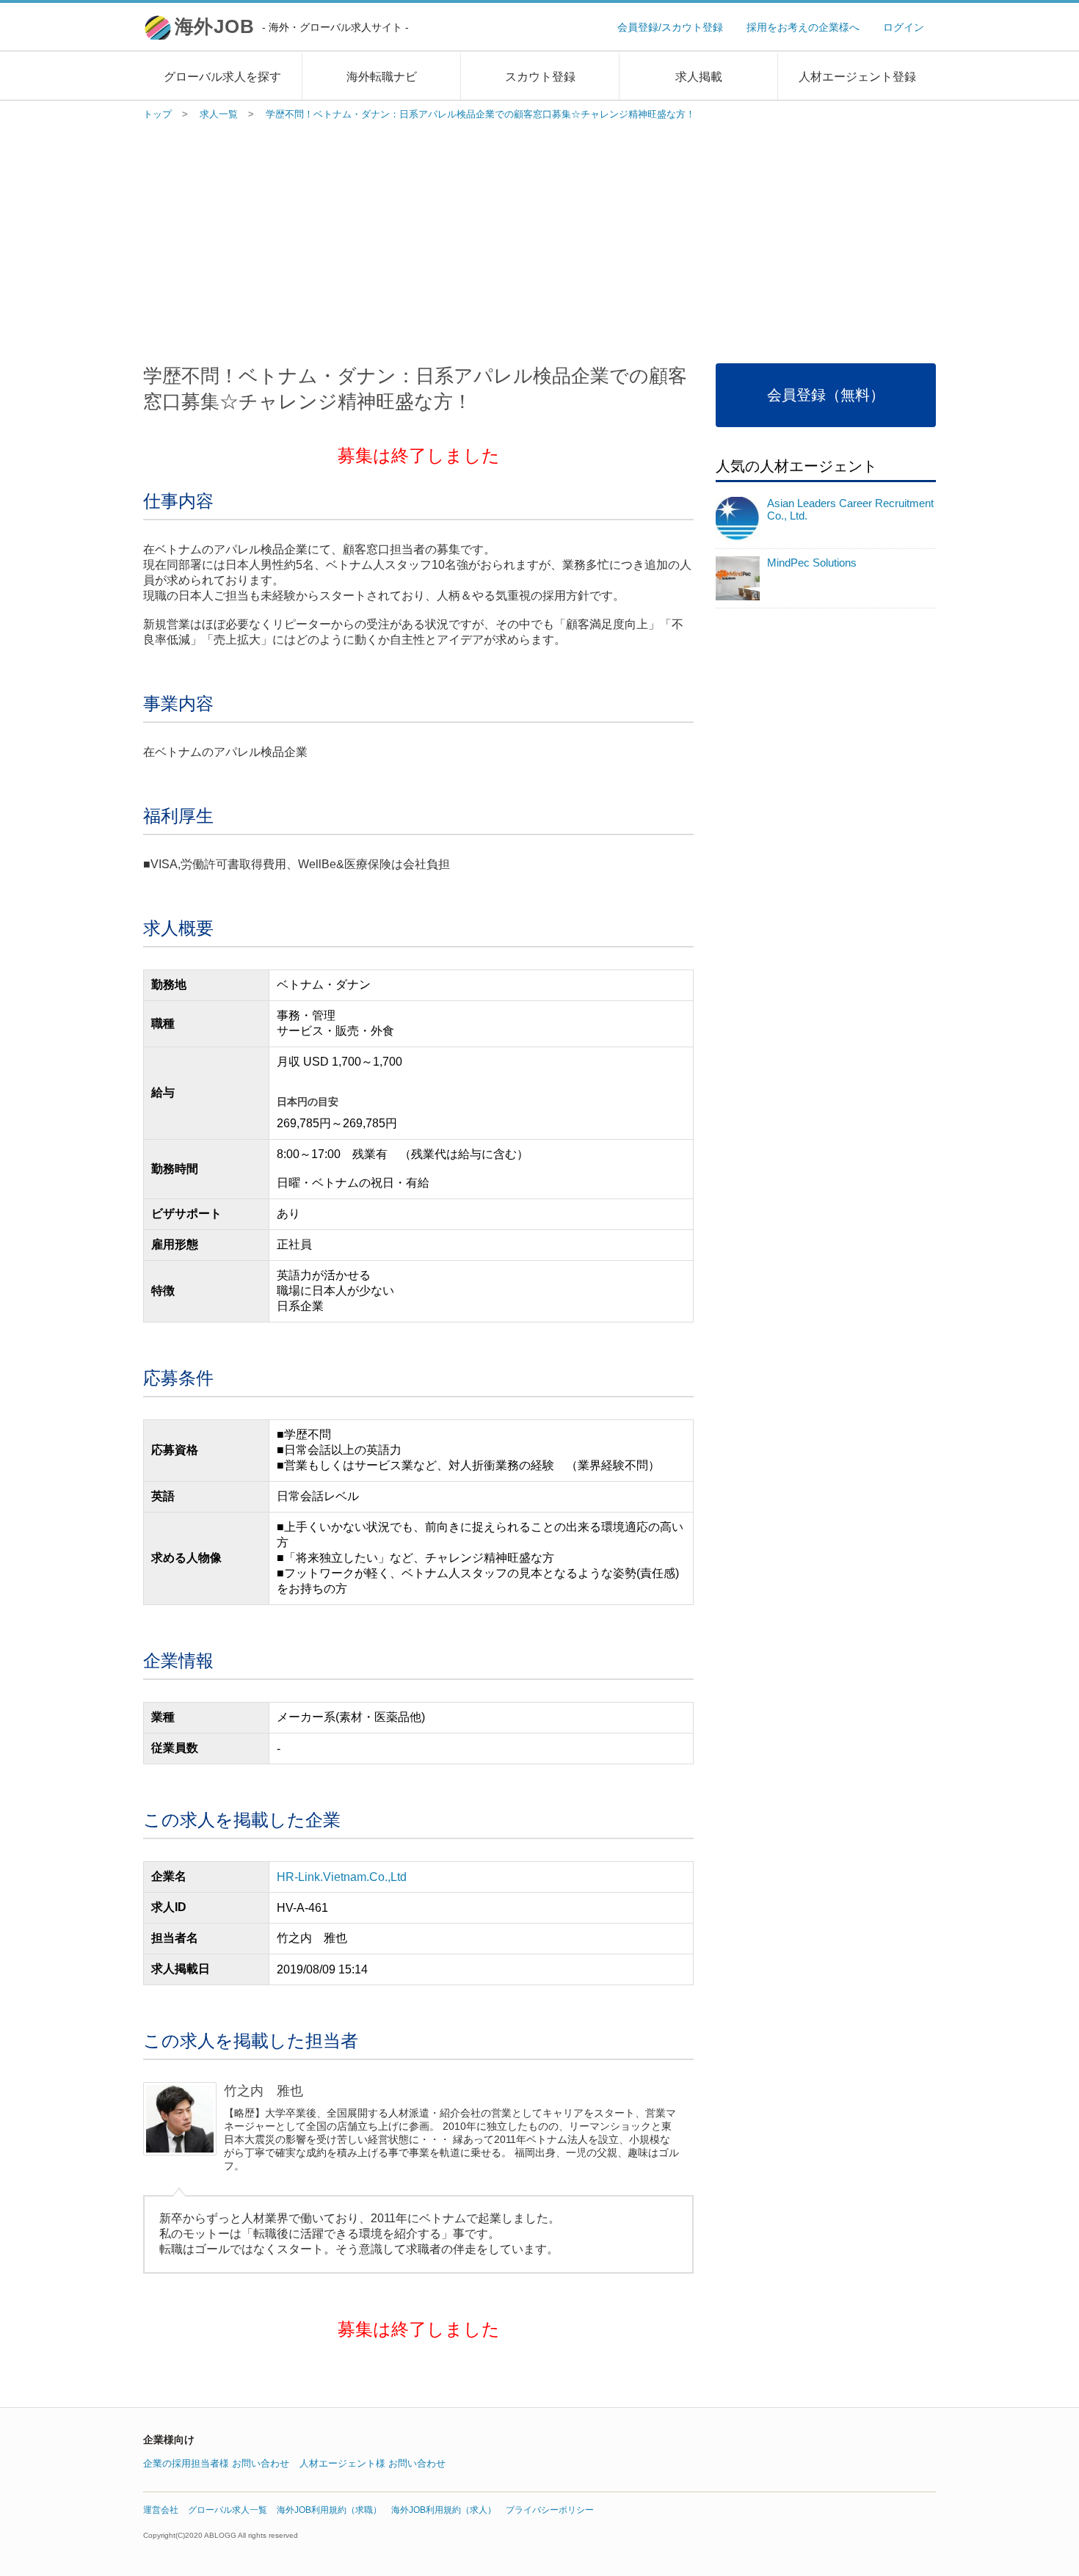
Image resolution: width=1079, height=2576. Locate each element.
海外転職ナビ (382, 77)
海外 (292, 26)
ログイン (904, 27)
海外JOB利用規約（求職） (329, 2510)
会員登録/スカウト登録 (670, 27)
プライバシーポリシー (550, 2510)
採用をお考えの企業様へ (803, 27)
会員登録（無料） (826, 395)
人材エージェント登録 (857, 77)
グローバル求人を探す (222, 77)
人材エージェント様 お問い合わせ (373, 2463)
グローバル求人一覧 (228, 2510)
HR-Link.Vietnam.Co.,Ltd (342, 1877)
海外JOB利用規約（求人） (444, 2510)
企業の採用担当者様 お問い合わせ (216, 2463)
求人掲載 (699, 77)
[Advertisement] (539, 239)
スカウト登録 (540, 77)
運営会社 (161, 2510)
